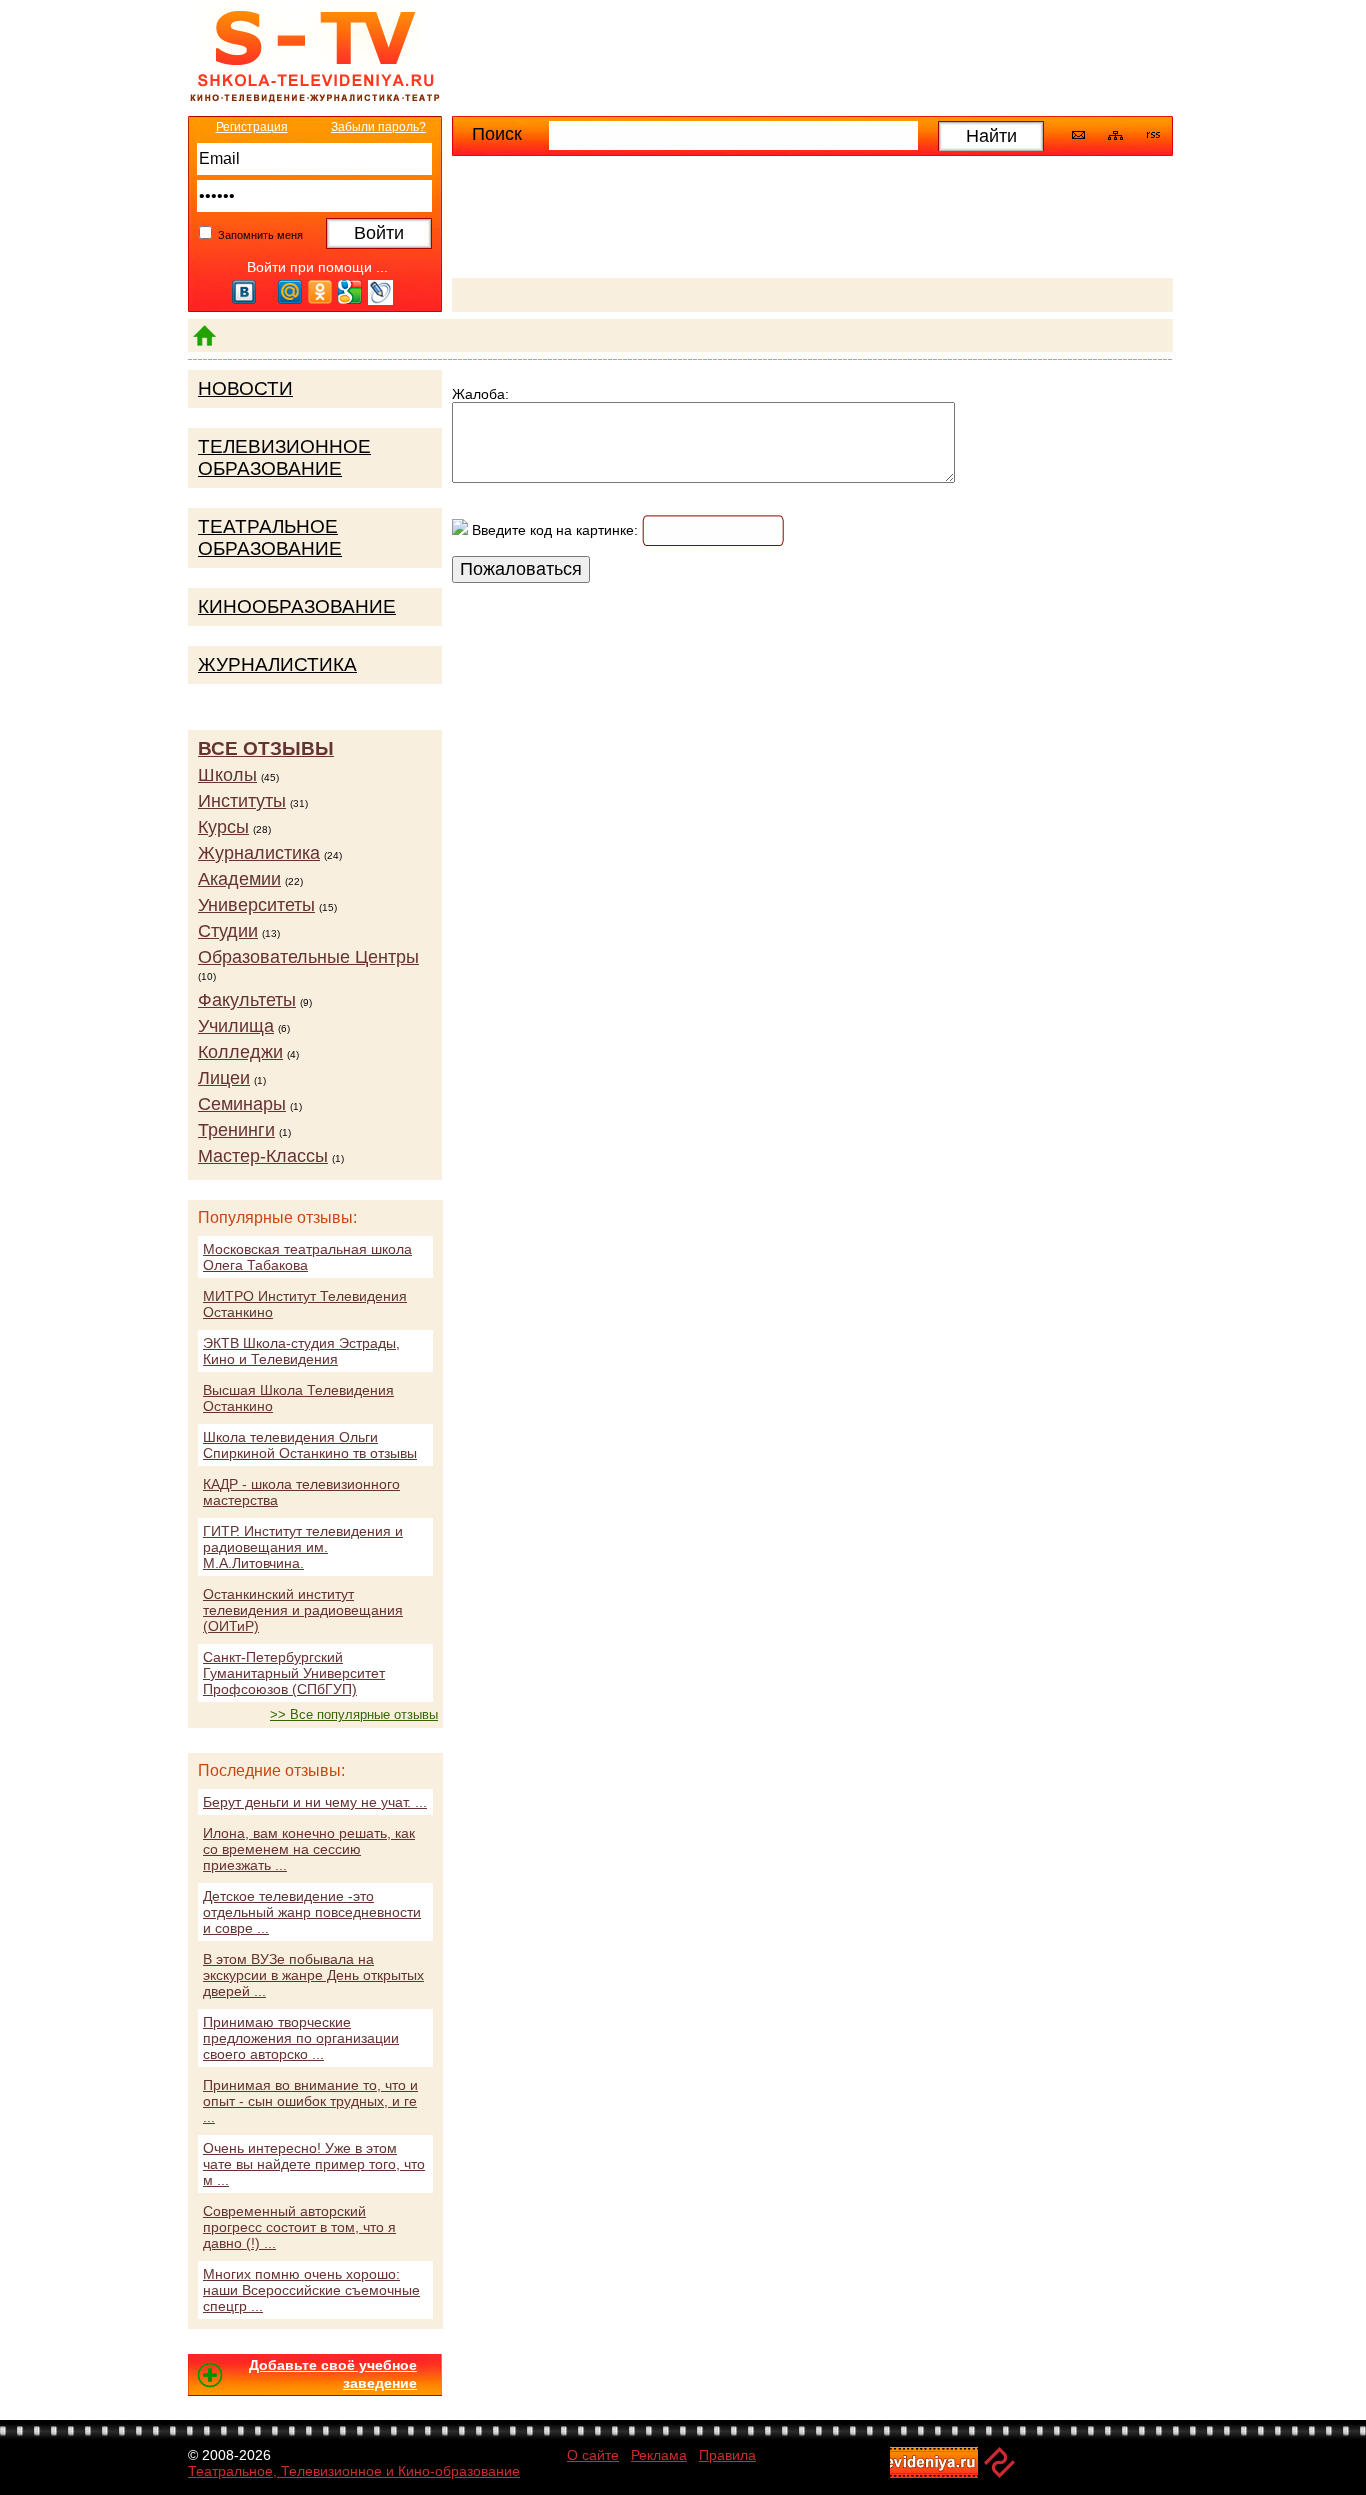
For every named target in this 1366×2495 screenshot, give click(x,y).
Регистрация (252, 127)
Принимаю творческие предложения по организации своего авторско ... (301, 2038)
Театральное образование (270, 537)
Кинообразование (297, 606)
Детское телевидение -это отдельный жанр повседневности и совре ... (312, 1912)
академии (239, 879)
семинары (242, 1104)
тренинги (236, 1130)
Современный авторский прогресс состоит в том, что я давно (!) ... (299, 2227)
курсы (223, 827)
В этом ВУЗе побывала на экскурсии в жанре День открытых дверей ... (313, 1975)
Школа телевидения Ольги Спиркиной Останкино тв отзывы (310, 1445)
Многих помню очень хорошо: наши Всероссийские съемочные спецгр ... (311, 2290)
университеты (256, 905)
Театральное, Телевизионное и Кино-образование (354, 2471)
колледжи (240, 1052)
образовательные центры (308, 957)
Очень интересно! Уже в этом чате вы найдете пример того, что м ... (314, 2164)
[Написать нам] (1078, 135)
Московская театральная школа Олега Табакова (307, 1257)
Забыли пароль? (378, 127)
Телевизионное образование (284, 457)
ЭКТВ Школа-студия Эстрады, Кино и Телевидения (301, 1351)
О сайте (593, 2455)
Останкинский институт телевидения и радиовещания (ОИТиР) (303, 1610)
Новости (245, 388)
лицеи (224, 1078)
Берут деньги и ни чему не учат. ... (315, 1802)
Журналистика (277, 664)
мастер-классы (263, 1156)
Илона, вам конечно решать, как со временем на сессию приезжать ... (309, 1849)
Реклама (659, 2455)
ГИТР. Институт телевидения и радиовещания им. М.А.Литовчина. (303, 1547)
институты (242, 801)
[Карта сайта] (1115, 136)
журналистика (259, 853)
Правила (727, 2455)
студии (228, 931)
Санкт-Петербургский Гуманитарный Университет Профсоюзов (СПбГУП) (294, 1673)
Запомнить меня (259, 235)
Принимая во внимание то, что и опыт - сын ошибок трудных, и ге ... (310, 2101)
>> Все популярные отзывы (354, 1714)
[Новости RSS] (1153, 137)
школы (227, 775)
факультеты (247, 1000)
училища (236, 1026)
